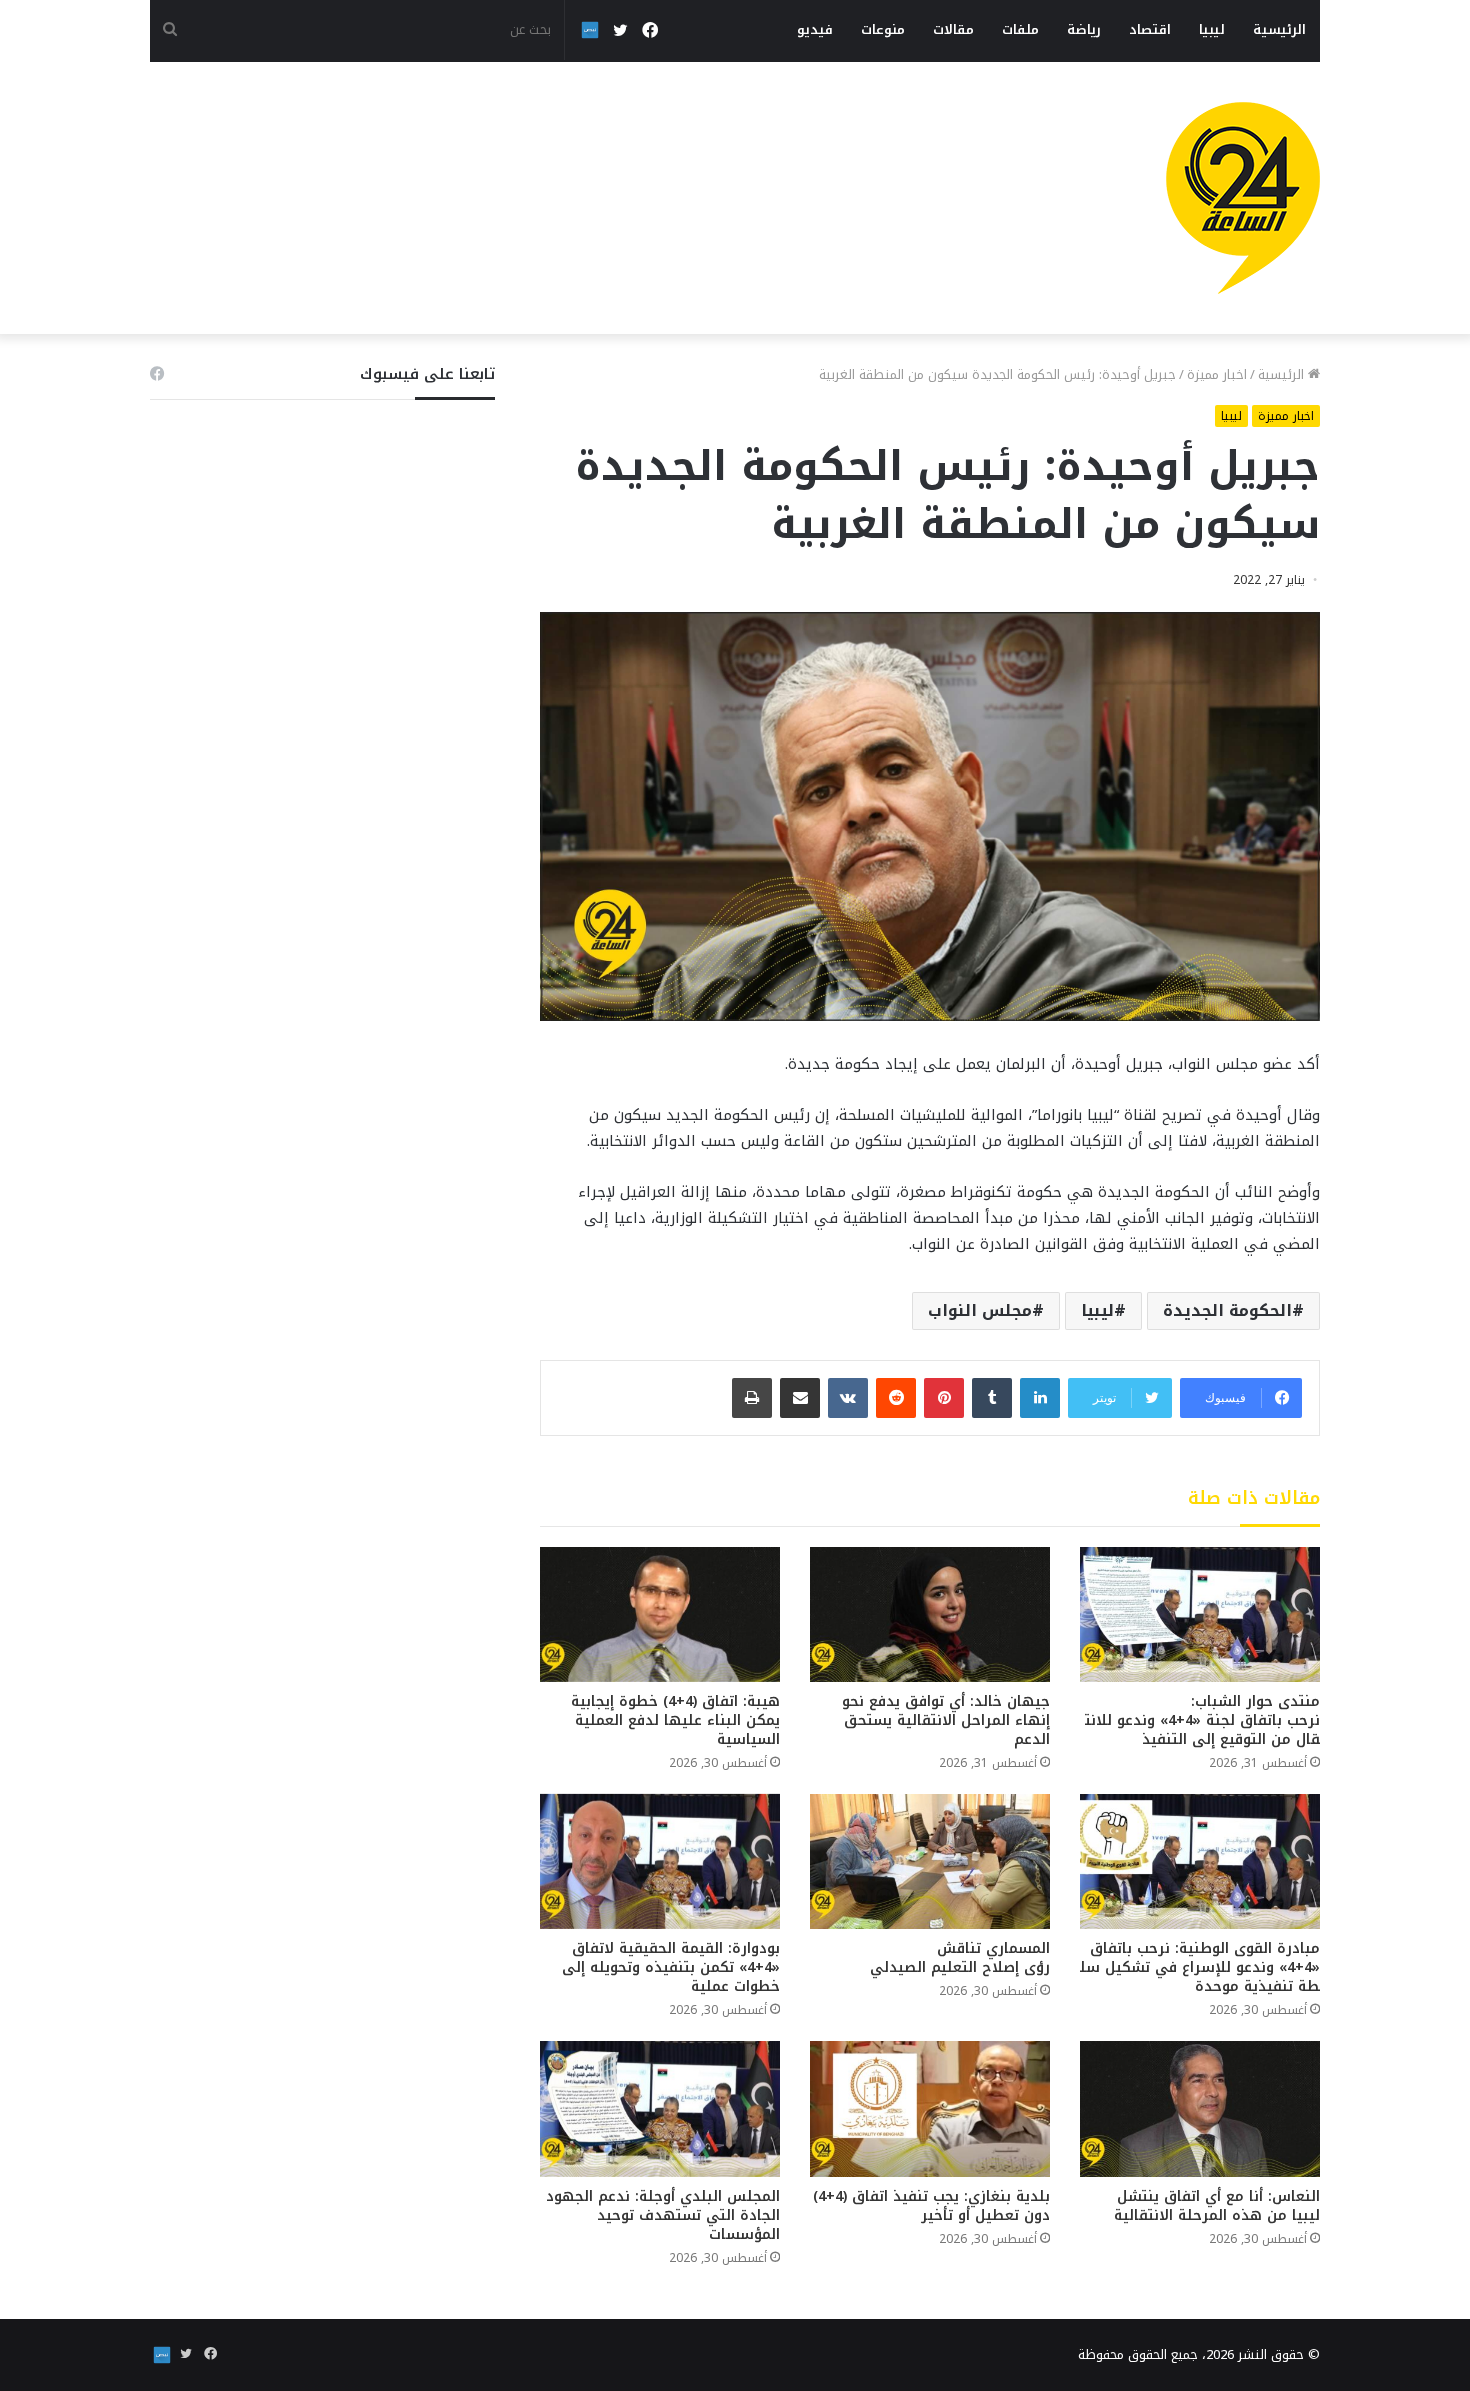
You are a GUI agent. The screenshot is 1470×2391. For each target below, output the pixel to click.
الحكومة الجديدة (1227, 1310)
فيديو (815, 29)
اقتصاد (1150, 29)
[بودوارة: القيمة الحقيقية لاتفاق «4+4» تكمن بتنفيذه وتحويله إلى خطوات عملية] (660, 1861)
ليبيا (1212, 29)
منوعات (883, 29)
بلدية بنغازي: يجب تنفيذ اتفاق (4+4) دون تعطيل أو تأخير (931, 2206)
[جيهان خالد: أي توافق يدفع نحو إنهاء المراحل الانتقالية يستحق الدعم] (930, 1614)
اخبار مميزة (1217, 374)
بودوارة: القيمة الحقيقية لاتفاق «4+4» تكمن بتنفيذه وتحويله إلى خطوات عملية (671, 1967)
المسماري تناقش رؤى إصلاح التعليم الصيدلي (960, 1958)
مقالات (953, 29)
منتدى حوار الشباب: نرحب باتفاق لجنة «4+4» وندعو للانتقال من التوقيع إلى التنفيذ (1202, 1720)
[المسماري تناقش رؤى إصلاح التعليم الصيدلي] (930, 1861)
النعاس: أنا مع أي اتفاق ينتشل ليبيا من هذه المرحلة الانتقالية (1217, 2206)
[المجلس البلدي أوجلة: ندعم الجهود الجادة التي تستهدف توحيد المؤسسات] (660, 2108)
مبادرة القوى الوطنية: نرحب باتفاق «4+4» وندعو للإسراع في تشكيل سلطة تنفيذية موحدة (1200, 1967)
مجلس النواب (980, 1310)
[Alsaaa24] (1243, 198)
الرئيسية (1279, 29)
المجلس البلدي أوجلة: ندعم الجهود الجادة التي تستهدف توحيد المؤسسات (663, 2215)
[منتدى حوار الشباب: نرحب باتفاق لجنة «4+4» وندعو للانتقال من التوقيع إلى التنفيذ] (1200, 1614)
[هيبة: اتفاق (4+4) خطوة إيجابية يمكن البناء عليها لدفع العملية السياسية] (660, 1614)
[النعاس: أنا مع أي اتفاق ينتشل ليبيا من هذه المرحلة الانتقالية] (1200, 2108)
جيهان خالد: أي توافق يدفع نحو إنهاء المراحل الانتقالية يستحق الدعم (946, 1720)
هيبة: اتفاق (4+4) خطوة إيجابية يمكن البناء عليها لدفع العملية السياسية (675, 1720)
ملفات (1020, 29)
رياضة (1084, 29)
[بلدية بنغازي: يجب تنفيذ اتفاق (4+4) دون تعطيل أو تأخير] (930, 2108)
